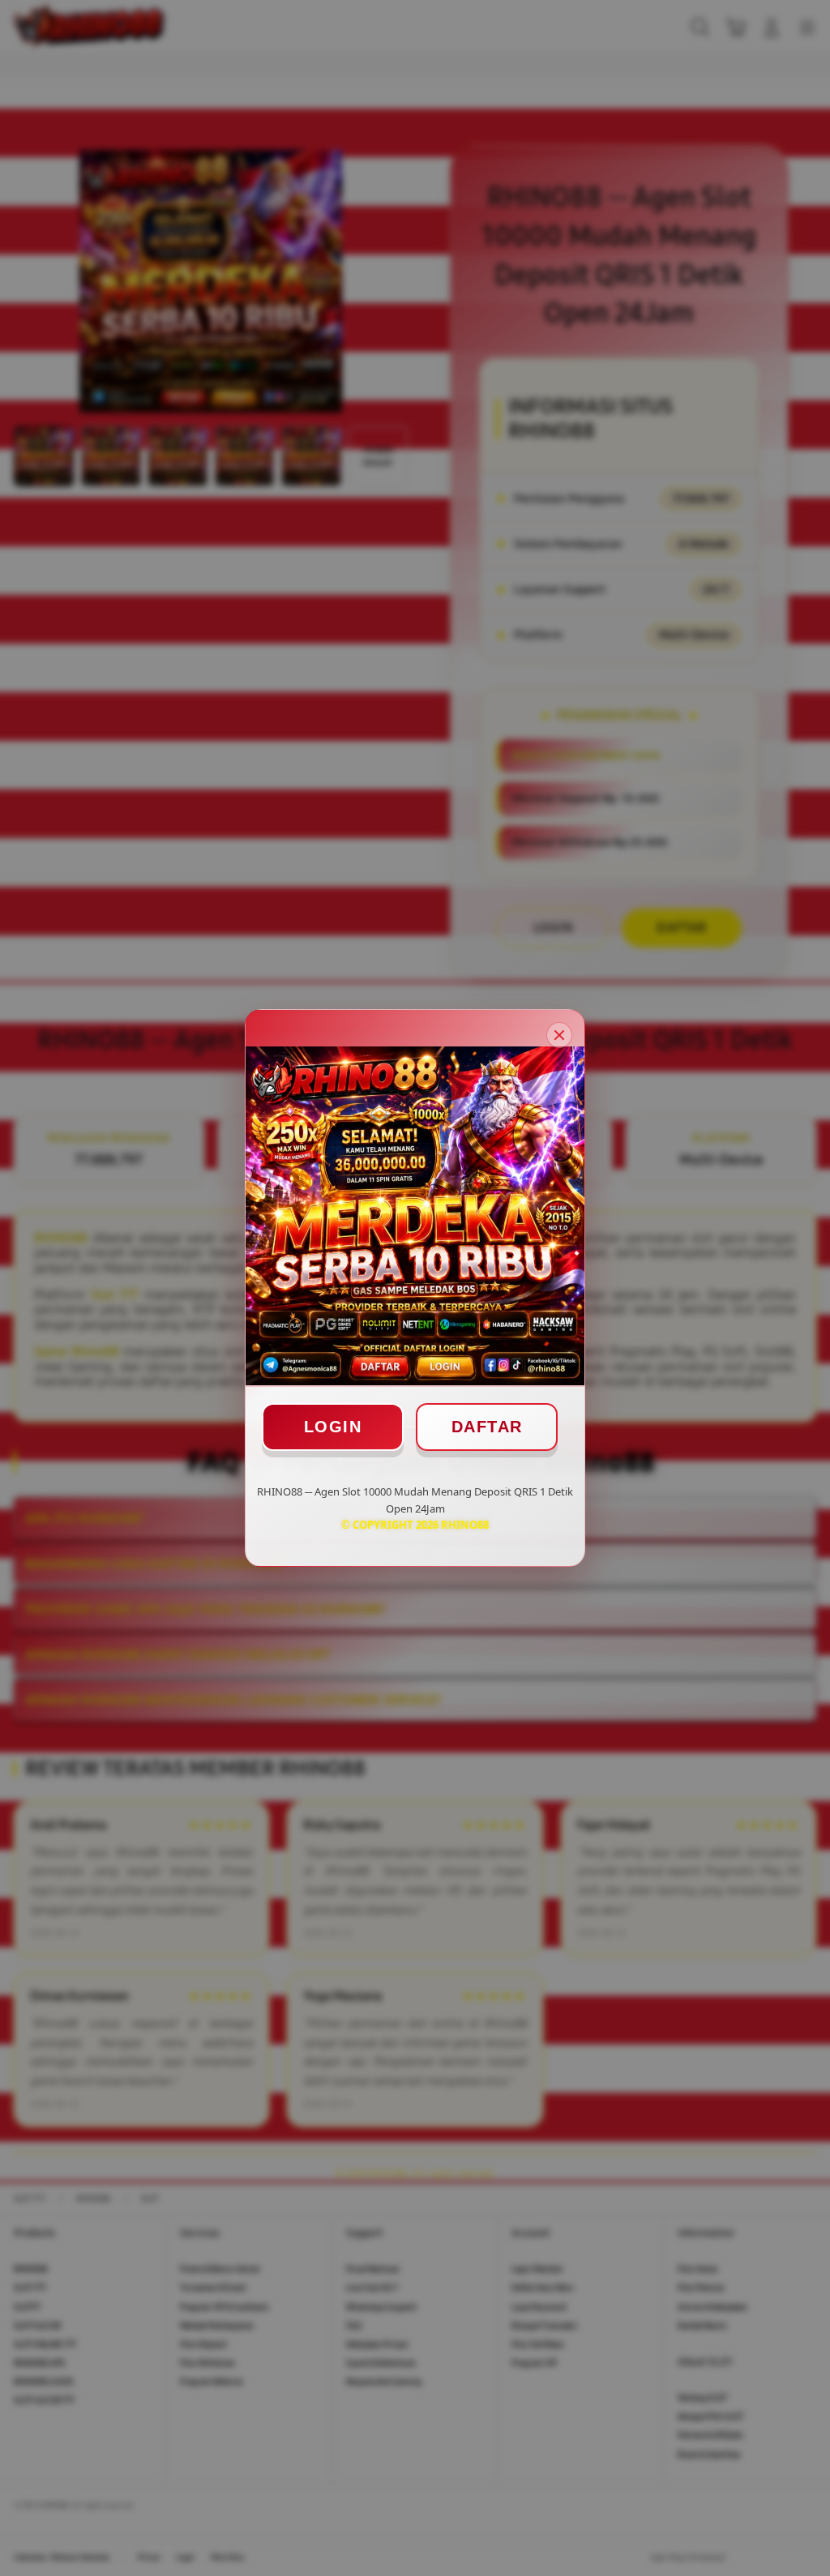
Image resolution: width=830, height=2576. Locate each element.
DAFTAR (487, 1427)
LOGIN (333, 1427)
